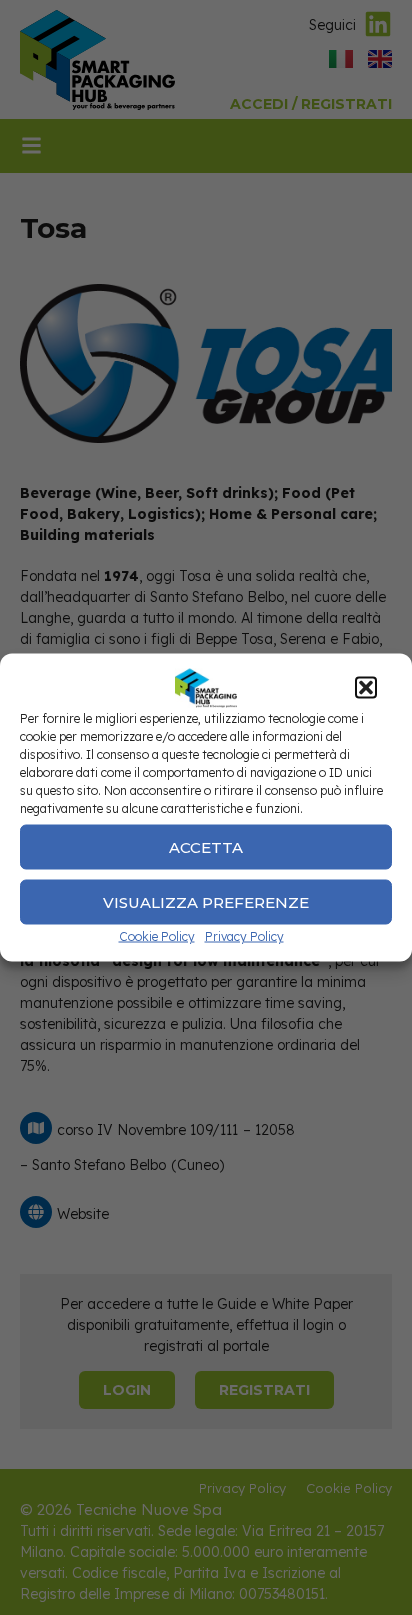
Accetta (206, 846)
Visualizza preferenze (206, 901)
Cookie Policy (157, 936)
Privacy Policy (244, 936)
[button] (366, 688)
